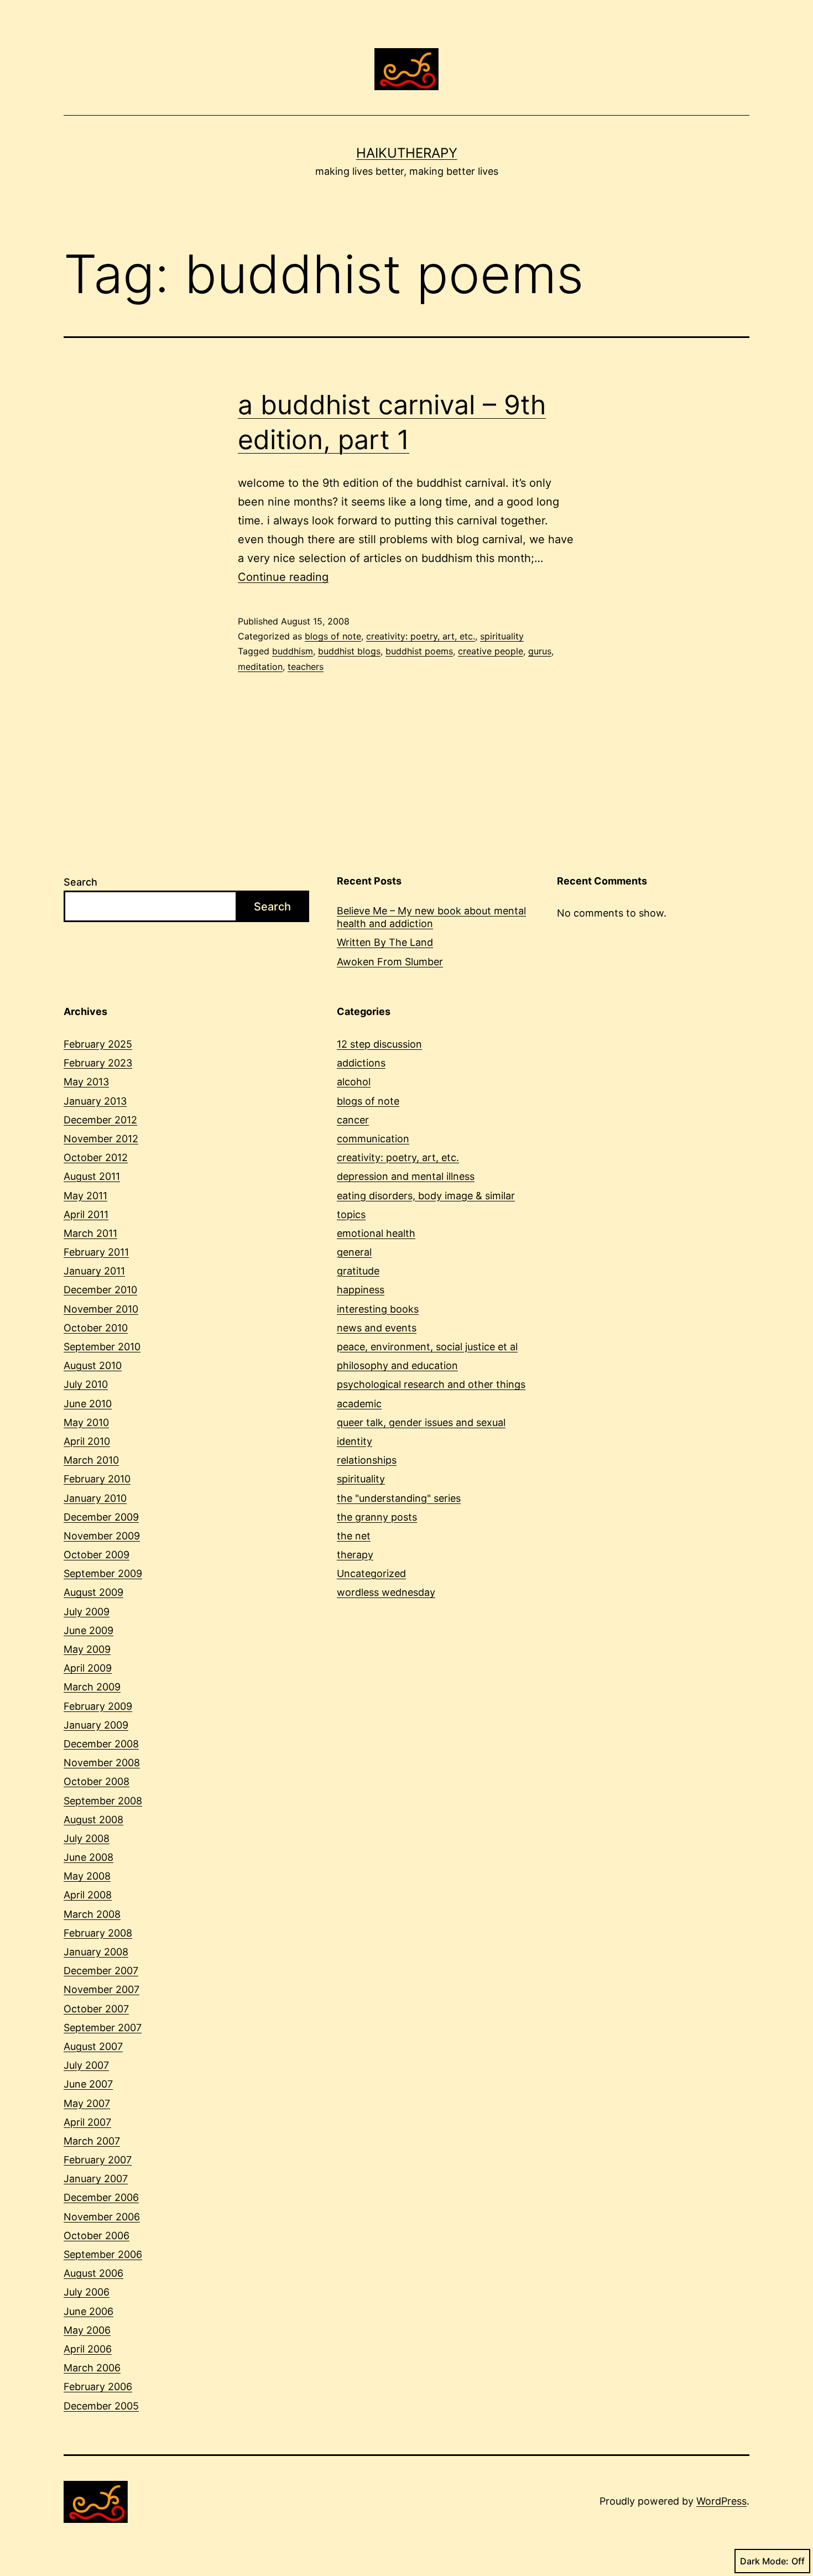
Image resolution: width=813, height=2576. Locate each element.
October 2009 (97, 1555)
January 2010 (95, 1498)
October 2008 (97, 1781)
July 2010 (86, 1384)
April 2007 (87, 2122)
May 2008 (87, 1876)
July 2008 (87, 1838)
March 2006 (92, 2368)
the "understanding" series (399, 1498)
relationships (367, 1460)
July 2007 (86, 2065)
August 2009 (93, 1592)
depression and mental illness (406, 1176)
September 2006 (103, 2254)
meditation (260, 667)
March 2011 (90, 1233)
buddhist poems (419, 651)
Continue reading (283, 577)
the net (354, 1536)
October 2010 (96, 1328)
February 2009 (98, 1706)
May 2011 (85, 1196)
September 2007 (103, 2028)
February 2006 (98, 2387)
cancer (353, 1120)
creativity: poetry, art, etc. (421, 636)
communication (373, 1139)
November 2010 (101, 1309)
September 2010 (102, 1347)
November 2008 (102, 1763)
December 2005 (101, 2406)
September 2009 (103, 1573)
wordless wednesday (386, 1592)
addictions (361, 1063)
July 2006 (87, 2292)
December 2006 (101, 2197)
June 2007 (88, 2084)
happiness (361, 1290)
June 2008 (88, 1857)
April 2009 (88, 1668)
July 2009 (87, 1612)
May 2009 (87, 1649)
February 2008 (98, 1933)
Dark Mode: (764, 2561)
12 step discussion (379, 1044)
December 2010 (100, 1290)
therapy (355, 1555)
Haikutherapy (407, 153)
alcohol (354, 1082)
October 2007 (96, 2009)
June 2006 (88, 2311)
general (354, 1252)
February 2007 (98, 2160)
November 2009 (102, 1536)
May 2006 (87, 2330)
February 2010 (97, 1479)
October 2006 (97, 2236)
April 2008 (88, 1895)
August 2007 (93, 2046)
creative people (491, 651)
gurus (540, 651)
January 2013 (95, 1101)
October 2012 (96, 1157)
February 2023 (98, 1063)
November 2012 (101, 1139)
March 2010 (91, 1460)
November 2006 (102, 2217)
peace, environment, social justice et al (427, 1347)
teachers (306, 667)
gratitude (358, 1271)
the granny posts (377, 1517)
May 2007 (87, 2103)
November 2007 (101, 1989)
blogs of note (333, 636)
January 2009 (96, 1725)
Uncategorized (371, 1573)
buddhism (293, 651)
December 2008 (101, 1744)
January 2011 (94, 1271)
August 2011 (92, 1176)
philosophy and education (397, 1365)
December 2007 (101, 1971)
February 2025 (98, 1044)
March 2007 (92, 2141)
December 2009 (101, 1517)
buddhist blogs (349, 651)
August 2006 (93, 2273)
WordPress (721, 2501)
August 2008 (93, 1820)
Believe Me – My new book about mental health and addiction (431, 917)
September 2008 (103, 1801)
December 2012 (100, 1120)
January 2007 (96, 2179)
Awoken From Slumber (390, 962)
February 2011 (96, 1252)
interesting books (378, 1309)
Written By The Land (385, 942)
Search (80, 882)
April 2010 (87, 1441)
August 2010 (93, 1365)
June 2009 (88, 1630)
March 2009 (92, 1687)
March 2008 (92, 1914)
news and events (377, 1328)
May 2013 (86, 1082)
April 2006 (88, 2349)
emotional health (376, 1233)
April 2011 (86, 1214)
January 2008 (96, 1952)
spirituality (502, 636)
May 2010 (86, 1422)
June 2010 (88, 1404)
